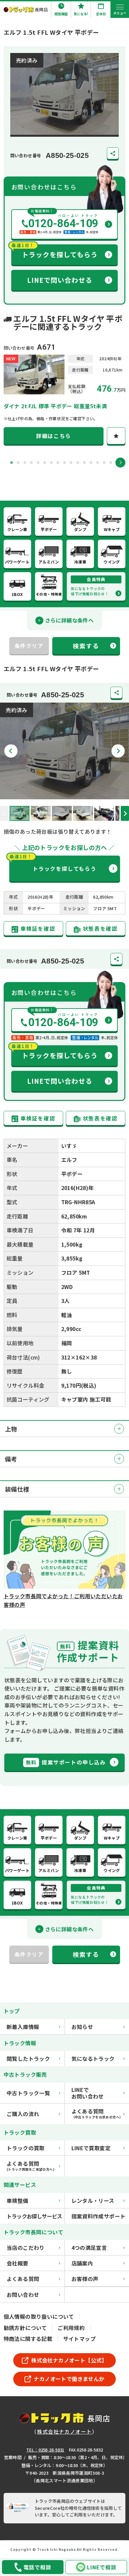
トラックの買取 (26, 2148)
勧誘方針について (25, 2328)
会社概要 (18, 2263)
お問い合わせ (23, 2295)
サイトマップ (79, 2339)
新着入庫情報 (23, 2027)
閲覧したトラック (28, 2058)
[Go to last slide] (11, 751)
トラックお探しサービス (34, 2216)
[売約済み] (64, 795)
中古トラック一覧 (28, 2093)
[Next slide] (120, 463)
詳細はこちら (54, 436)
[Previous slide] (4, 813)
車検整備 (18, 2201)
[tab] (12, 463)
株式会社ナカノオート (64, 2431)
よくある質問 (23, 2279)
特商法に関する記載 (28, 2339)
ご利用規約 (71, 2328)
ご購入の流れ (23, 2114)
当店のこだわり (26, 2248)
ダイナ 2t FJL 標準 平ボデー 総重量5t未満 (55, 406)
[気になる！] (116, 436)
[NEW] (34, 390)
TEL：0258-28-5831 (45, 2450)
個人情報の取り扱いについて (39, 2316)
